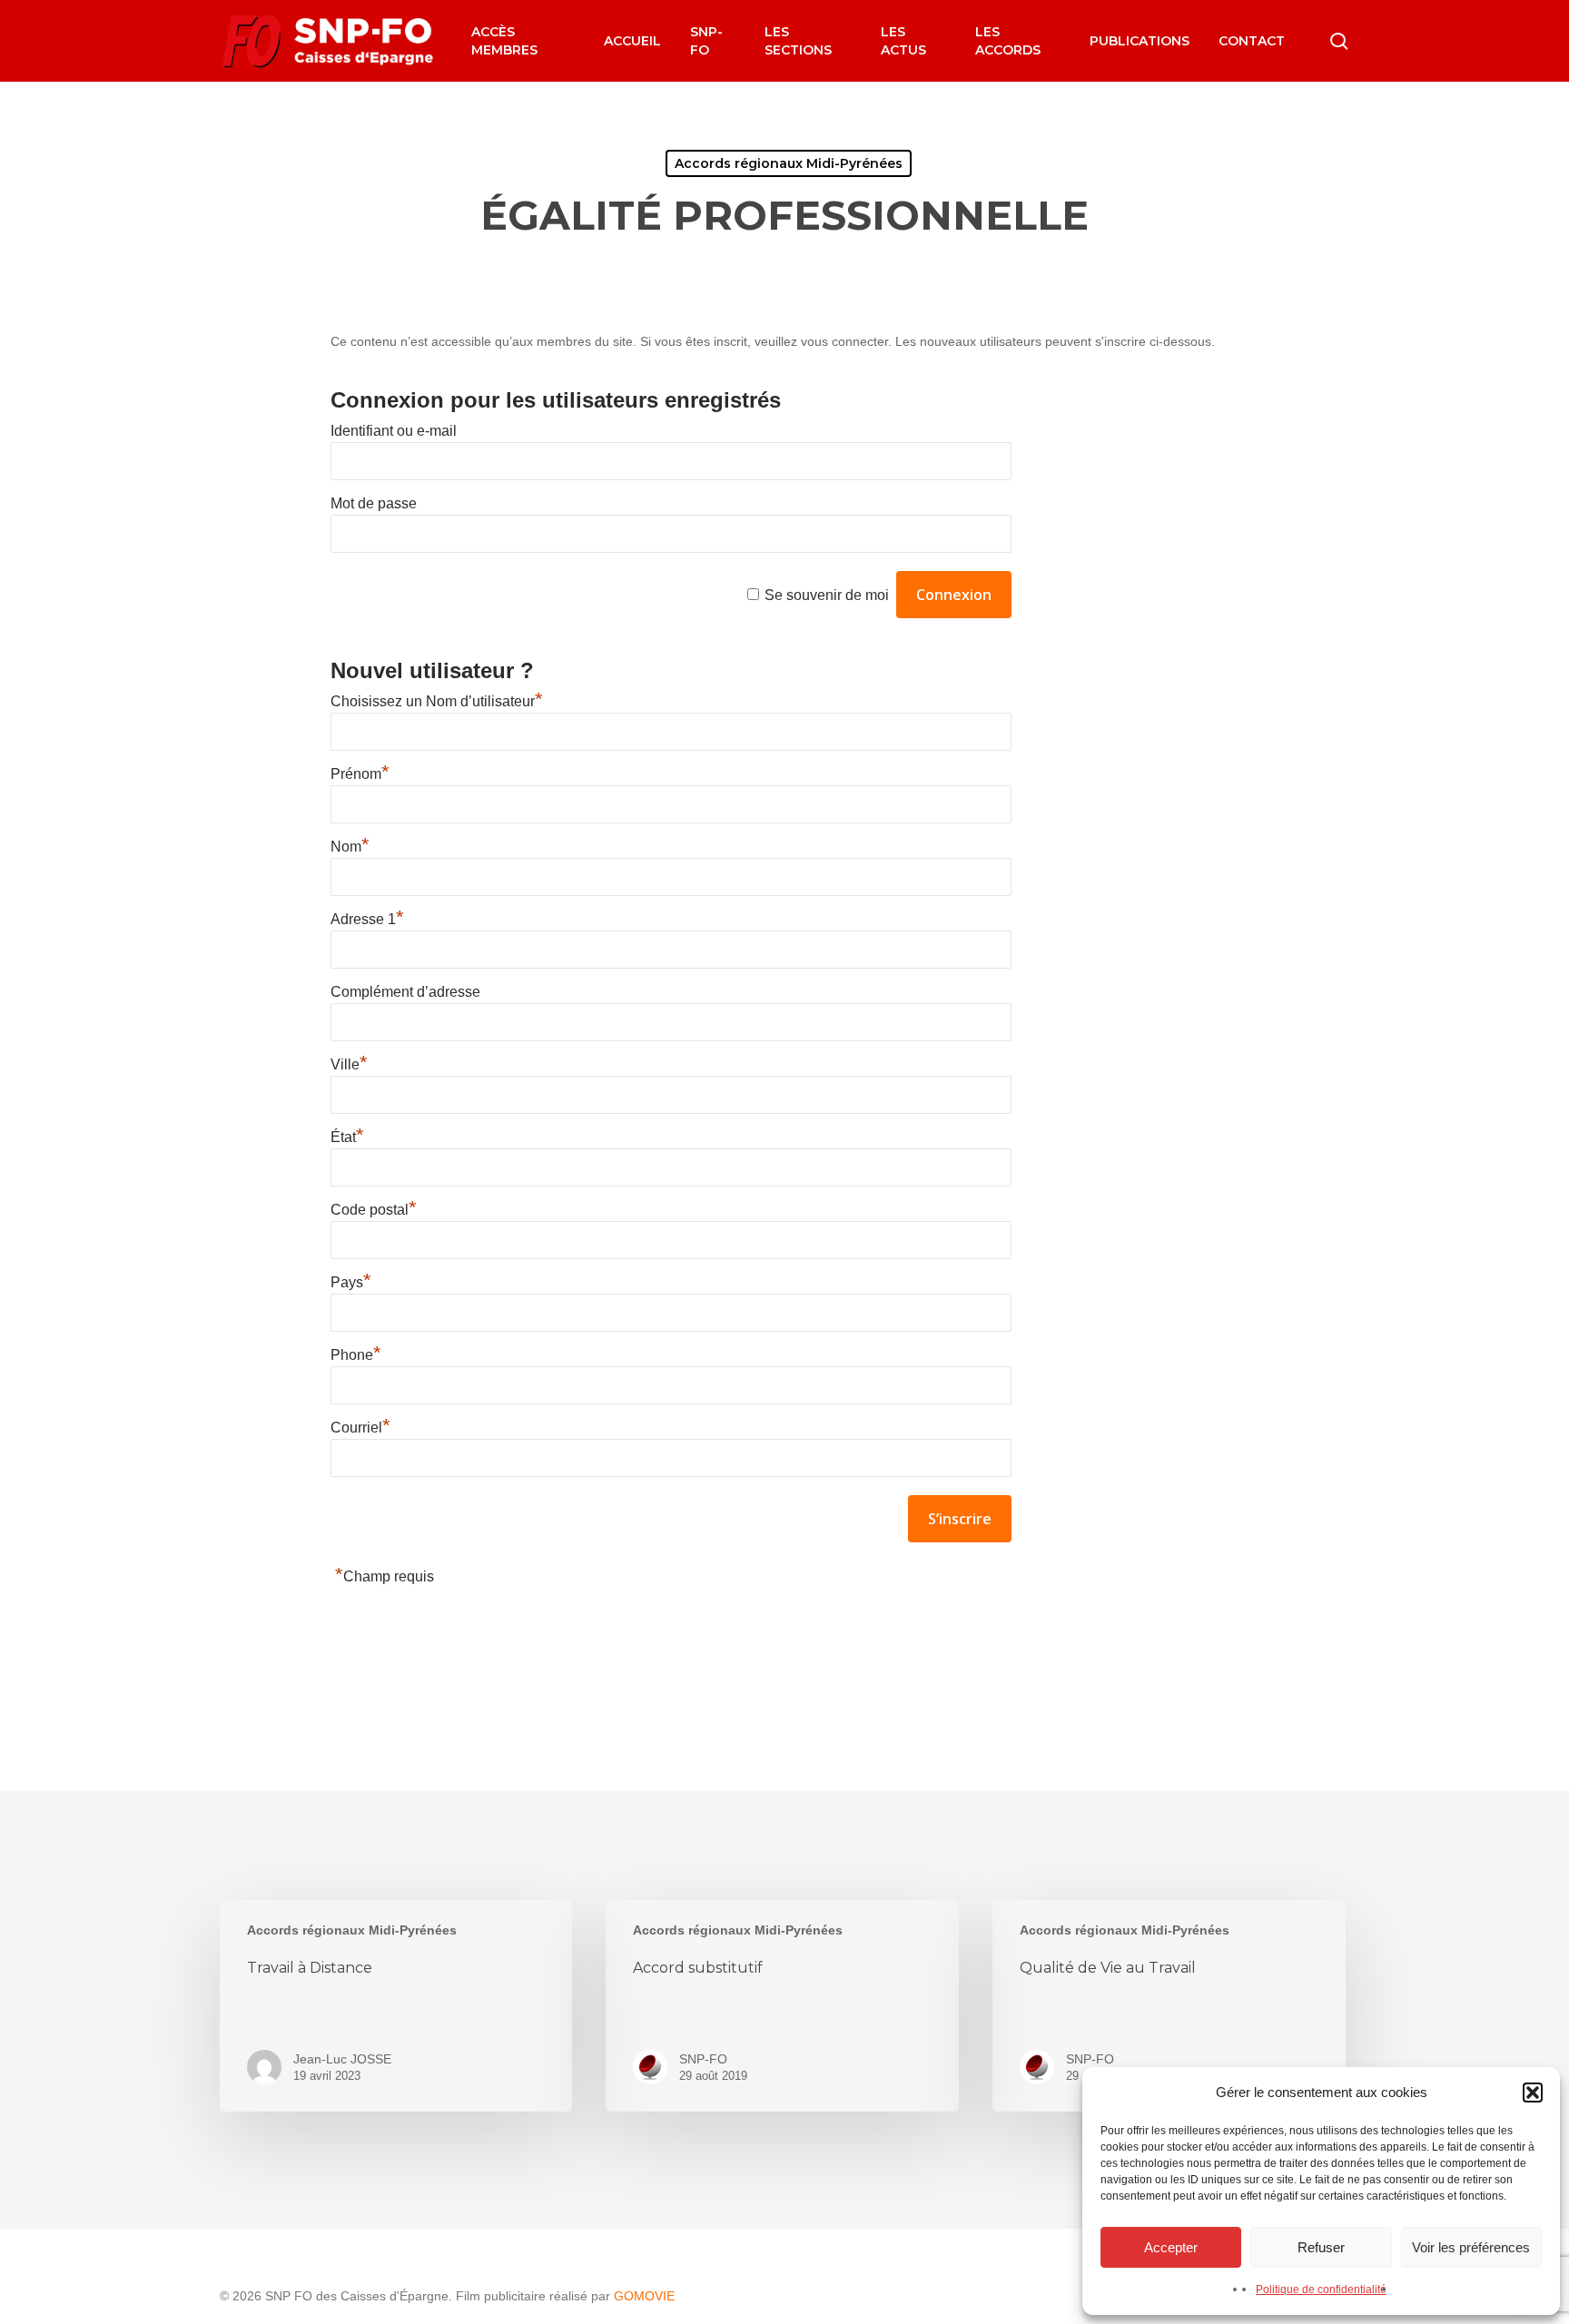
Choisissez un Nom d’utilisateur (437, 701)
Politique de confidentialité (1321, 2290)
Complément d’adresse (405, 992)
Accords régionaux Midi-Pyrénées (789, 163)
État (347, 1137)
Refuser (1321, 2247)
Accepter (1171, 2247)
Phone (356, 1355)
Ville (349, 1064)
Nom (350, 847)
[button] (1533, 2093)
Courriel (360, 1428)
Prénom (360, 774)
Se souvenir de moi (827, 595)
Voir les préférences (1471, 2247)
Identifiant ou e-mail (394, 431)
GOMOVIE (644, 2296)
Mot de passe (374, 503)
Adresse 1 (367, 919)
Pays (351, 1282)
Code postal (374, 1210)
